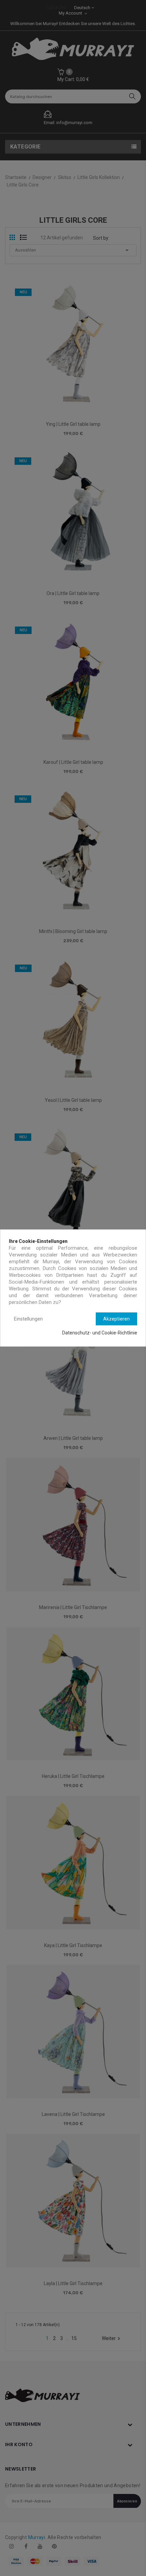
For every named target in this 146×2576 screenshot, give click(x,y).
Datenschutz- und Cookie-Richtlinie (100, 1333)
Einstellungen (28, 1319)
